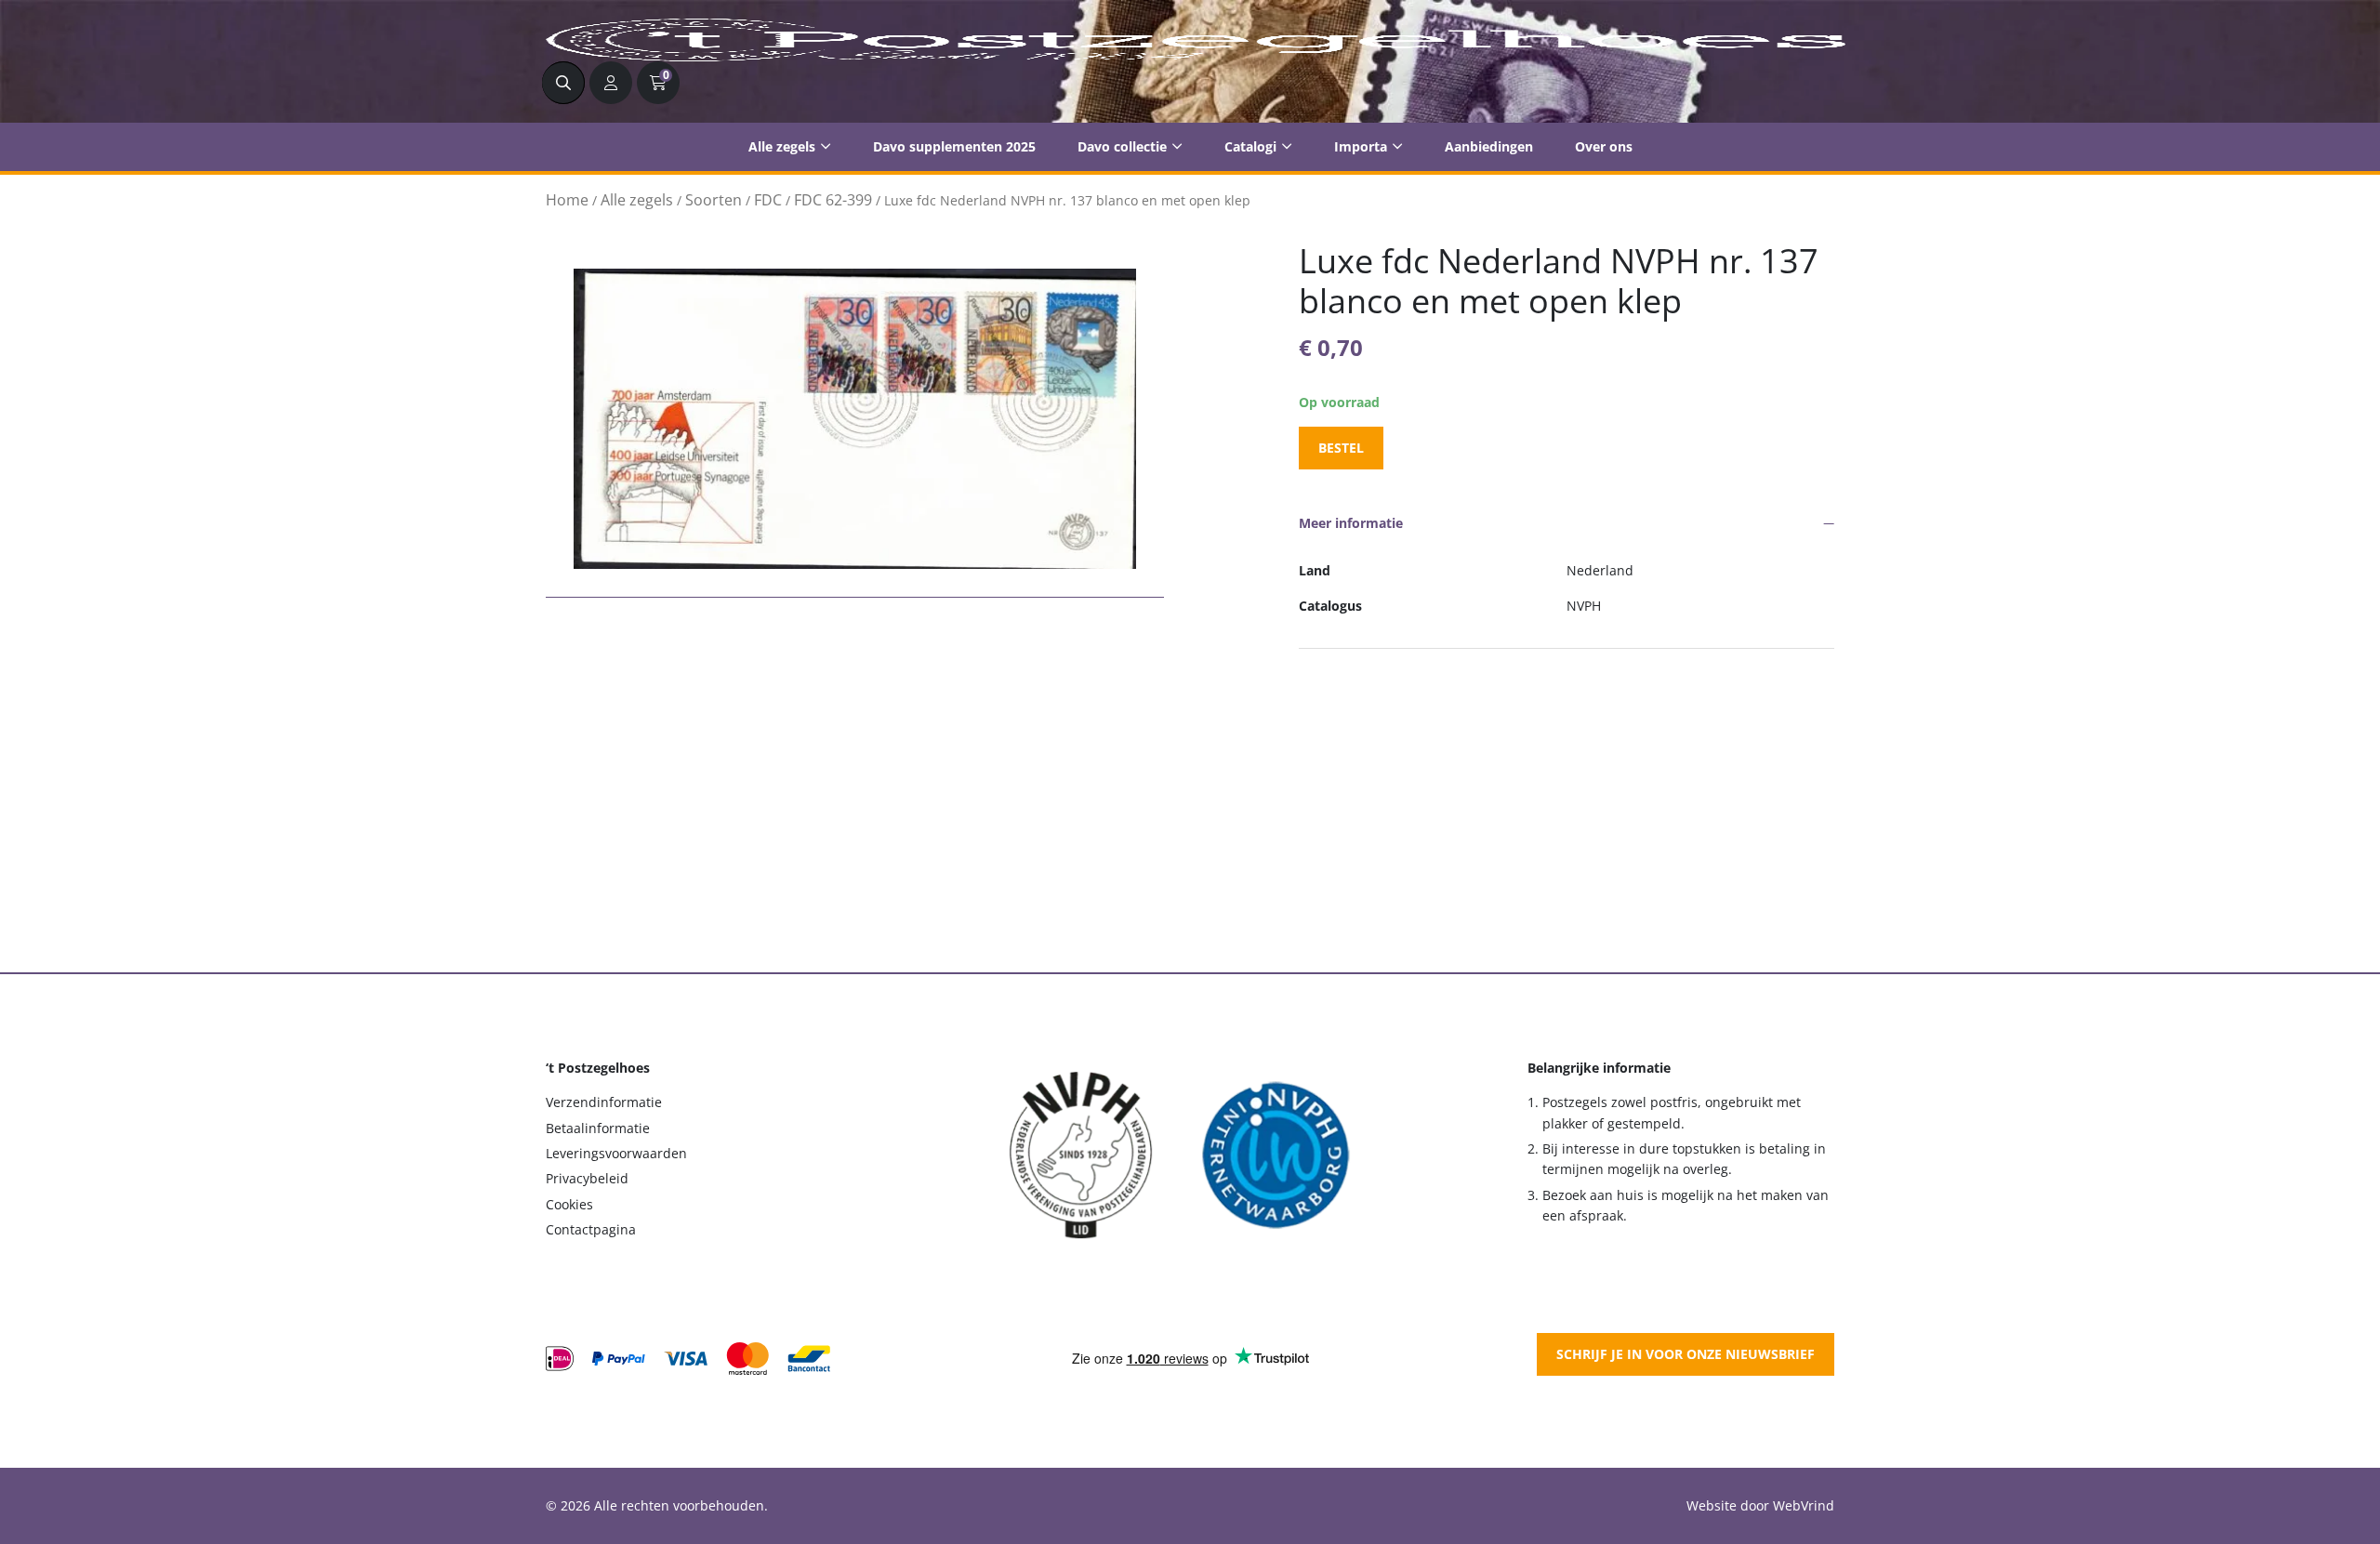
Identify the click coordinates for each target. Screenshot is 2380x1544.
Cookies (569, 1204)
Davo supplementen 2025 (954, 146)
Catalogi (1250, 146)
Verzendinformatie (604, 1102)
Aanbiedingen (1489, 146)
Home (567, 200)
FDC (768, 200)
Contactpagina (591, 1229)
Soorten (714, 200)
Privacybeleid (587, 1178)
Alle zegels (782, 146)
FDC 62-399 (833, 200)
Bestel (1341, 448)
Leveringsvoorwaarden (616, 1153)
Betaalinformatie (598, 1128)
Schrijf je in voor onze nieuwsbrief (1686, 1354)
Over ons (1604, 146)
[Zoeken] (563, 83)
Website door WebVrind (1760, 1505)
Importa (1361, 146)
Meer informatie (1351, 523)
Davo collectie (1122, 146)
